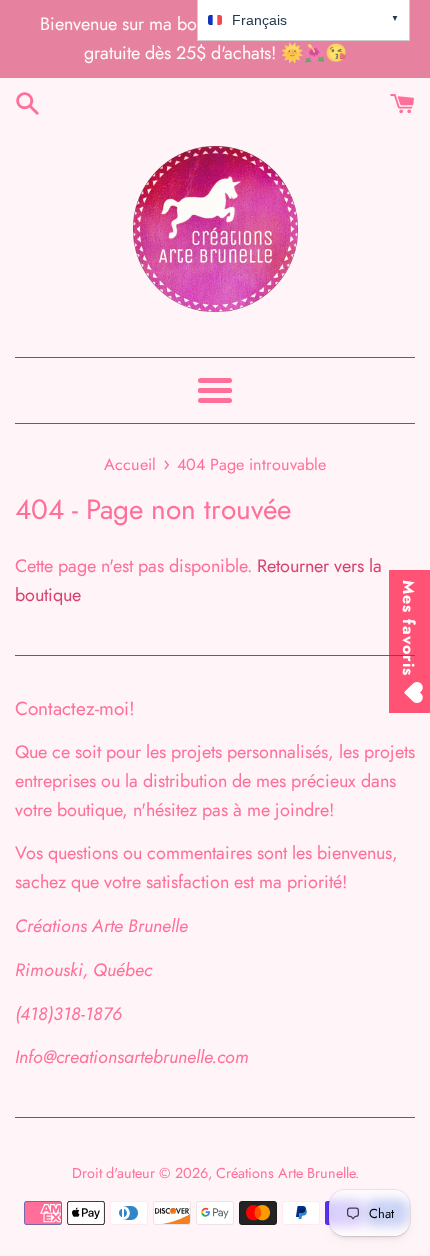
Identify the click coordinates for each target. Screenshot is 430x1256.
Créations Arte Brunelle (285, 1173)
